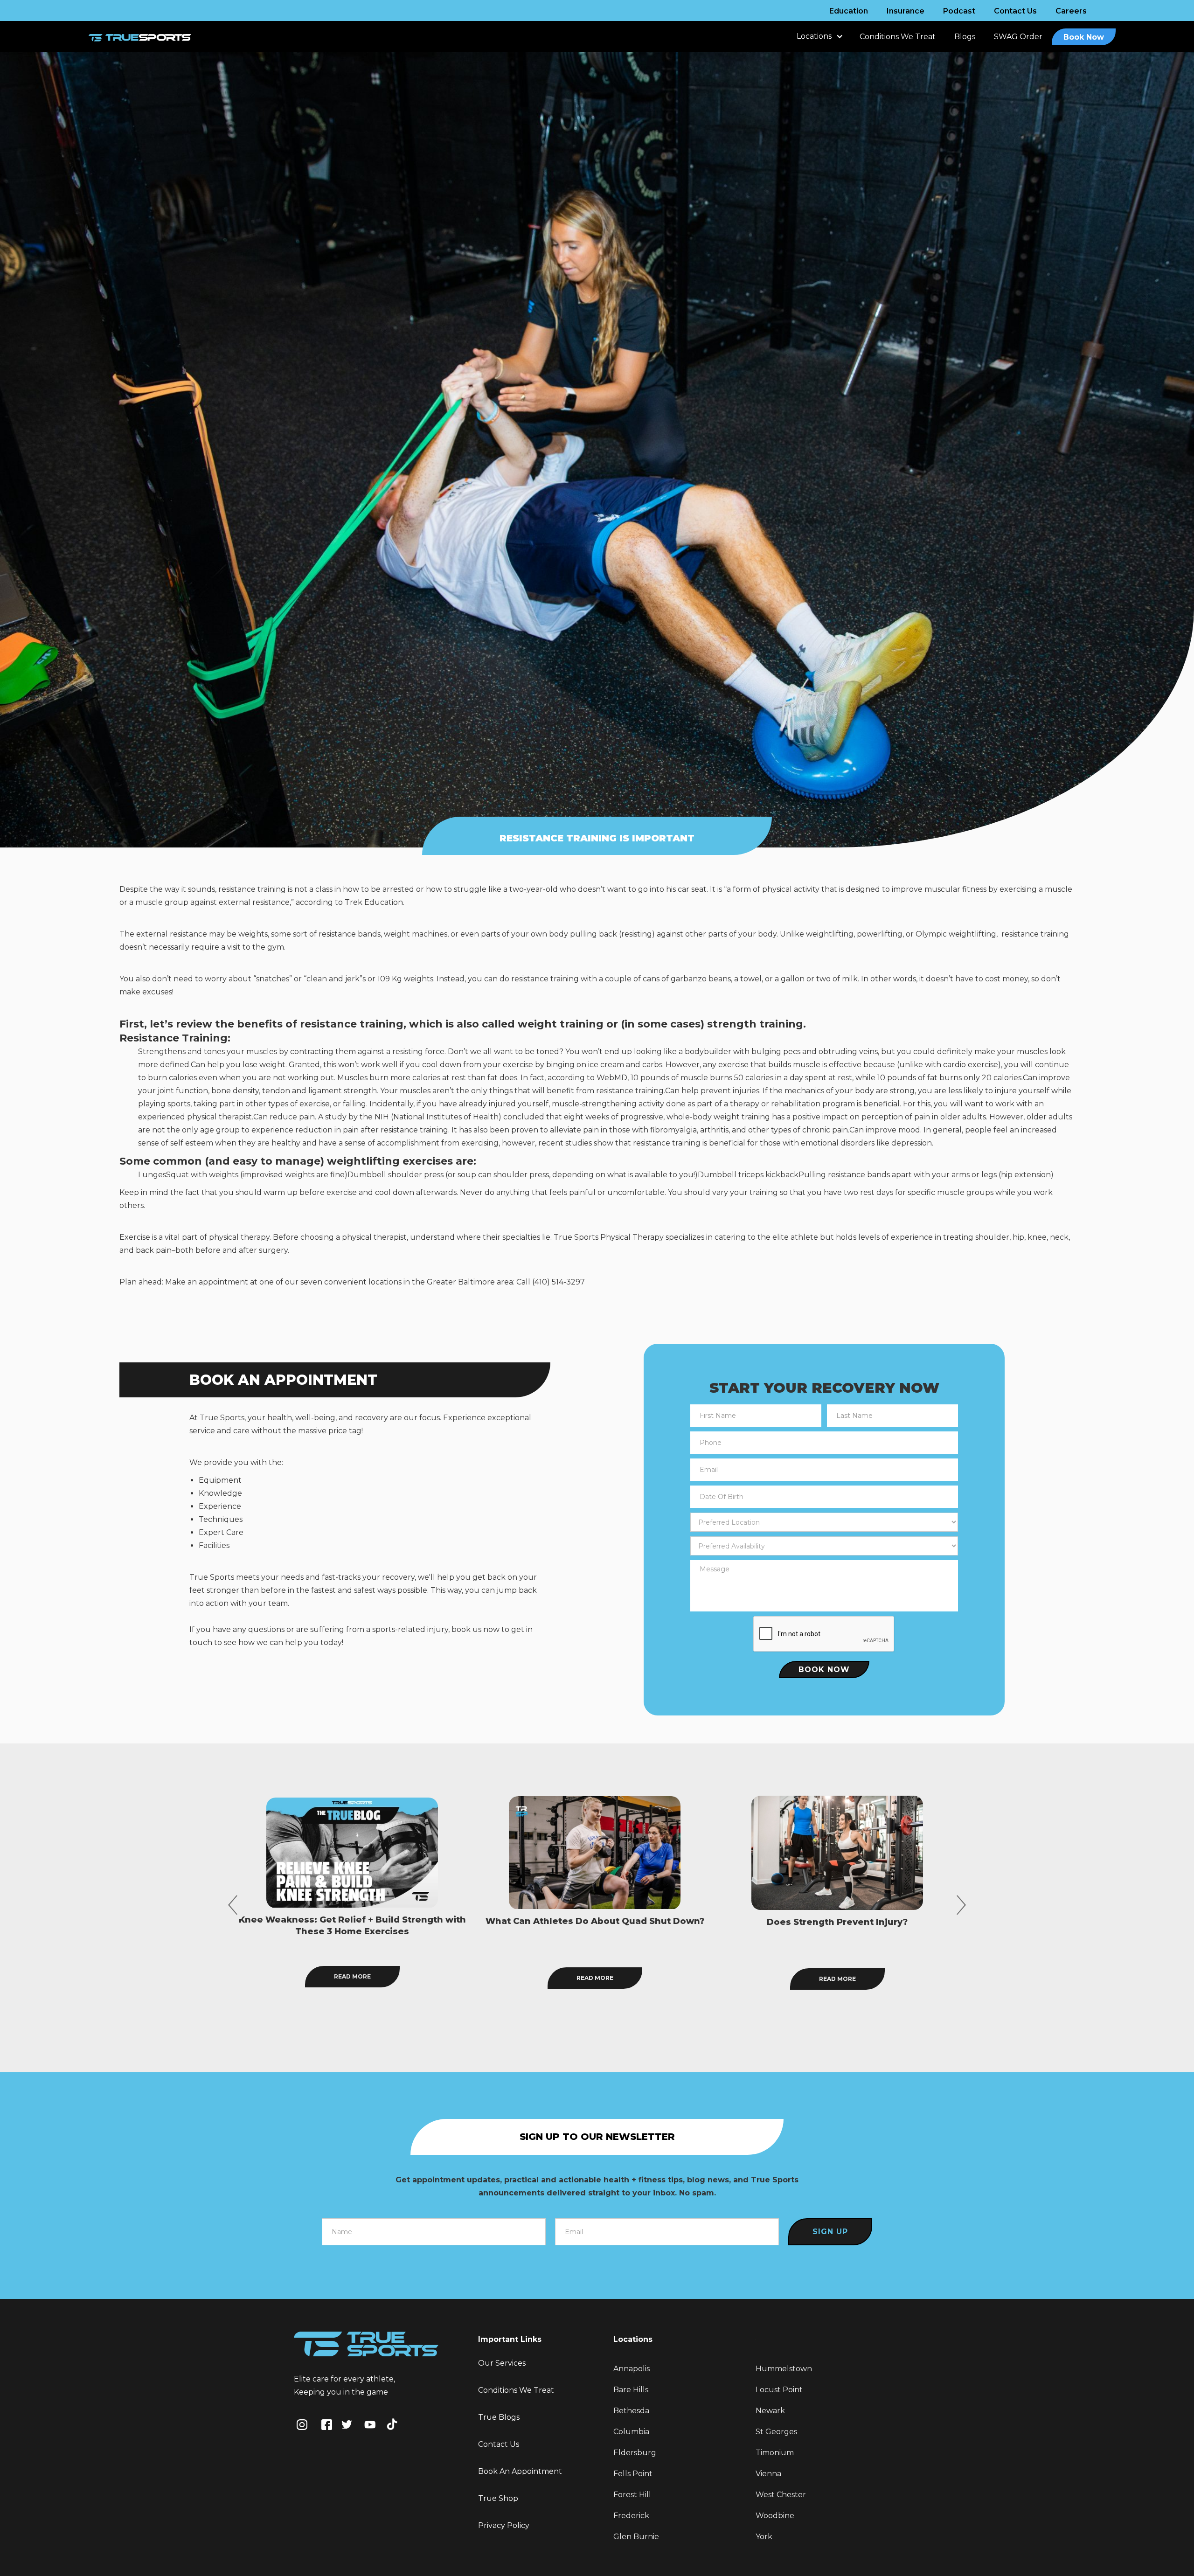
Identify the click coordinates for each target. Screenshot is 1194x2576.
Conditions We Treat (898, 37)
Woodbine (775, 2516)
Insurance (906, 11)
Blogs (965, 37)
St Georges (776, 2432)
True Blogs (499, 2417)
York (764, 2537)
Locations (814, 36)
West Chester (781, 2495)
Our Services (502, 2363)
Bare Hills (631, 2390)
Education (849, 11)
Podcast (959, 11)
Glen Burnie (636, 2537)
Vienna (768, 2474)
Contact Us (1015, 11)
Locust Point (779, 2390)
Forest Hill (632, 2495)
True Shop (498, 2498)
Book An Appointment (520, 2471)
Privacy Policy (504, 2525)
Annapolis (632, 2369)
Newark (770, 2411)
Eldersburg (635, 2453)
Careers (1071, 11)
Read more (352, 1979)
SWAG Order (1018, 37)
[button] (819, 41)
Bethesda (631, 2411)
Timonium (775, 2453)
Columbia (631, 2432)
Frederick (631, 2516)
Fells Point (633, 2474)
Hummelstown (784, 2369)
